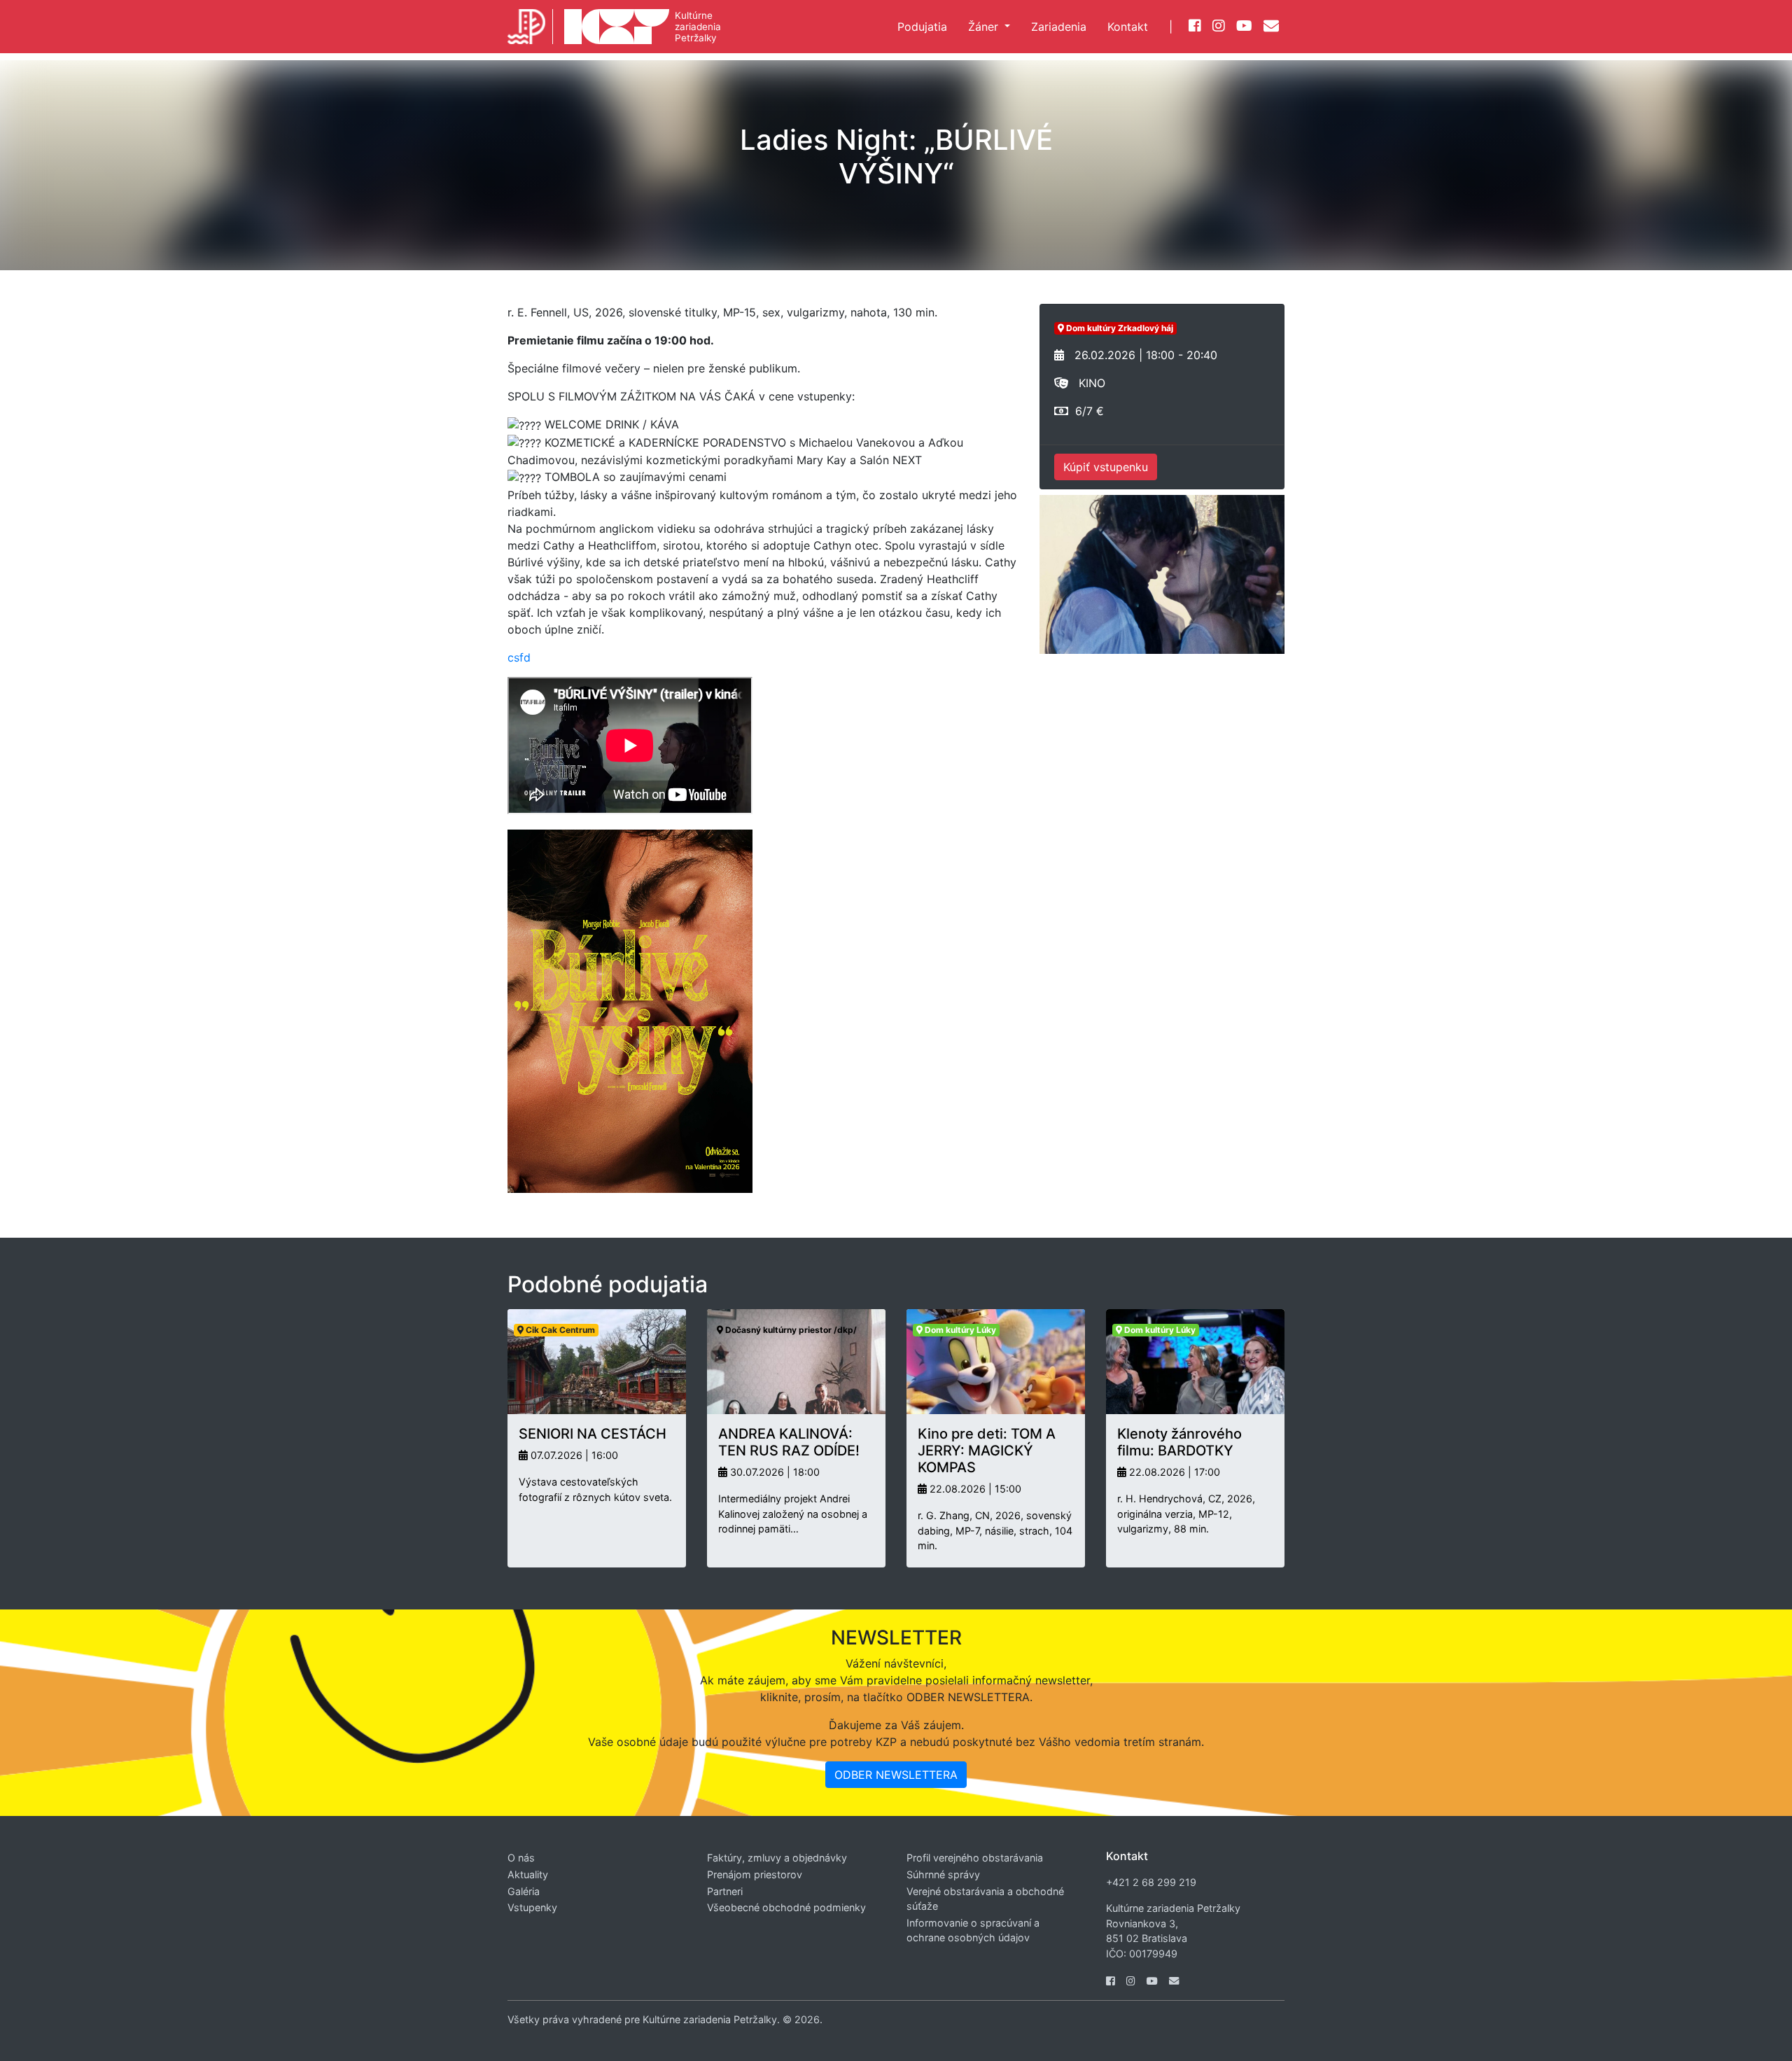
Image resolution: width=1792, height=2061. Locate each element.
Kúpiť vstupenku (1106, 467)
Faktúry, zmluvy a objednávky (777, 1858)
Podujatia (922, 27)
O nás (521, 1858)
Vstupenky (532, 1907)
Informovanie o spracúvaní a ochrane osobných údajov (973, 1930)
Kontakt (1128, 27)
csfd (519, 657)
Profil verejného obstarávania (975, 1858)
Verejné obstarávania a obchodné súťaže (985, 1899)
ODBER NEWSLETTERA (896, 1775)
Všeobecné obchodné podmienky (786, 1907)
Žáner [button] (985, 27)
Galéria (524, 1891)
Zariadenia (1059, 27)
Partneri (725, 1891)
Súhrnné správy (943, 1874)
